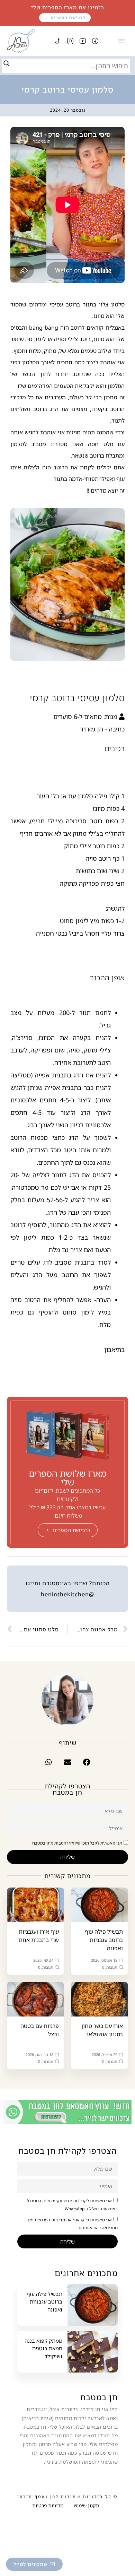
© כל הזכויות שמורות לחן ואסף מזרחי (67, 2497)
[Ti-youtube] (83, 41)
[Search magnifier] (7, 63)
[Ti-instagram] (70, 41)
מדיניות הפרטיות (50, 2220)
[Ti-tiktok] (58, 41)
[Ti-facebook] (95, 41)
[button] (87, 1762)
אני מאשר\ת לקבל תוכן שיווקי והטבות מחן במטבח (77, 1843)
